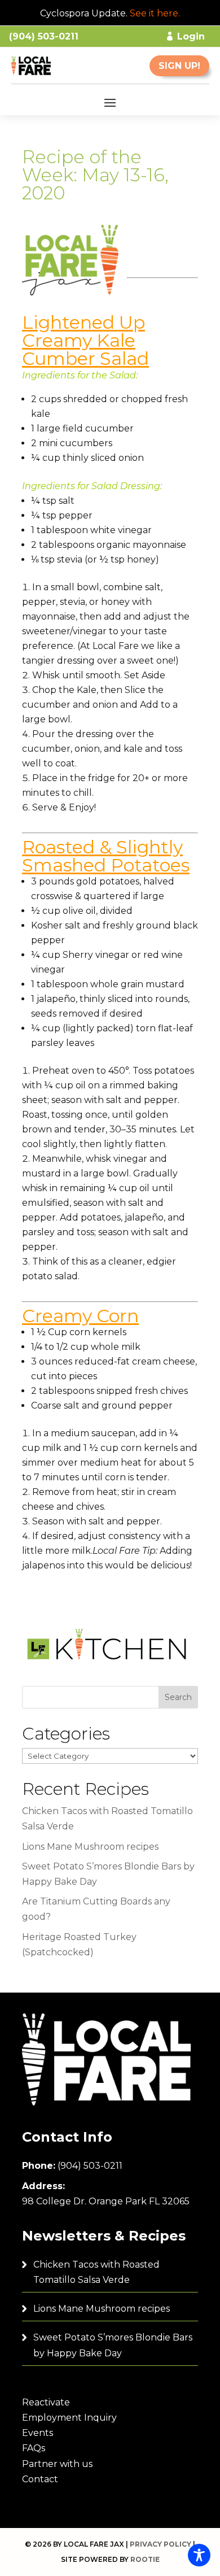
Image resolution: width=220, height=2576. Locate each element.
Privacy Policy (160, 2544)
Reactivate (46, 2402)
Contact (40, 2479)
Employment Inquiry (69, 2418)
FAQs (34, 2448)
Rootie (145, 2559)
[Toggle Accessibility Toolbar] (199, 2555)
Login (191, 36)
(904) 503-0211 (90, 2166)
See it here (154, 13)
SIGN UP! (179, 66)
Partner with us (57, 2464)
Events (38, 2433)
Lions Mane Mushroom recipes (90, 1847)
